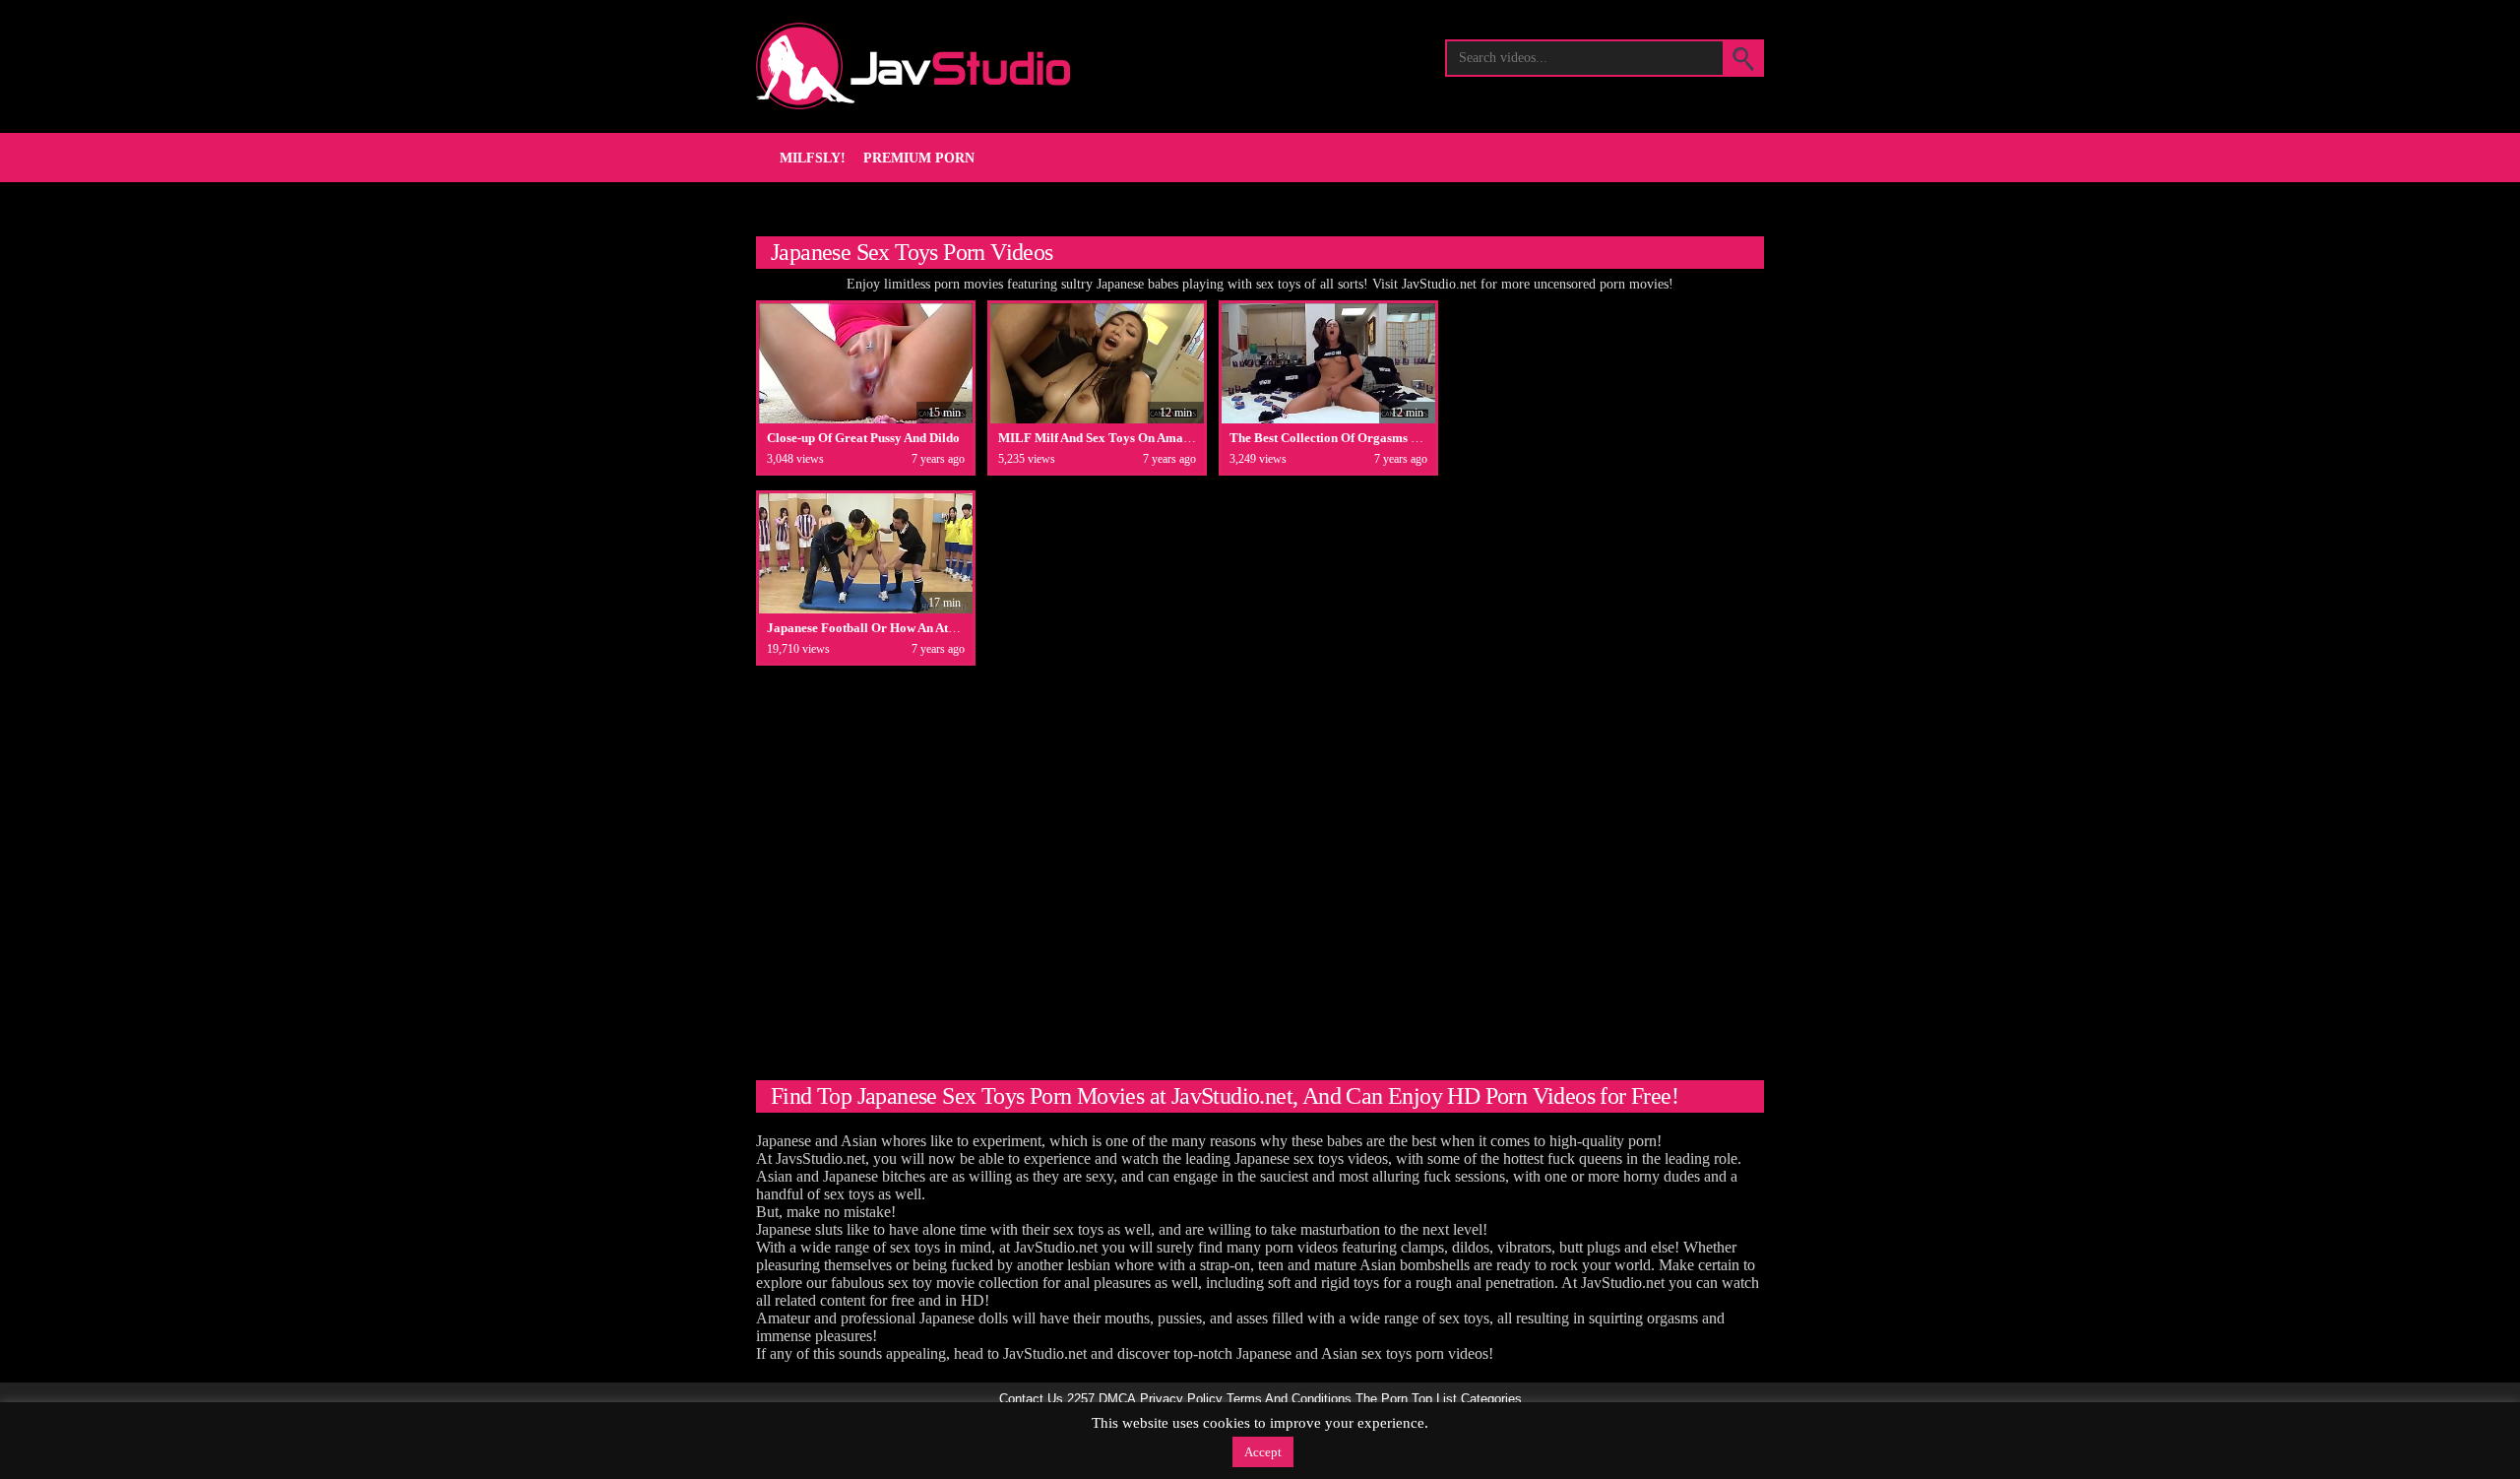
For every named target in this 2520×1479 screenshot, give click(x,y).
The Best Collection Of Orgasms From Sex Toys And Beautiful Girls (1417, 438)
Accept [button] (1263, 1452)
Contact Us (1031, 1399)
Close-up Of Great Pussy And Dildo (863, 438)
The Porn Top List (1406, 1399)
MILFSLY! (813, 158)
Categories (1491, 1399)
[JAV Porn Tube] (913, 66)
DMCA (1117, 1399)
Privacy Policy (1181, 1399)
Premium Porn (919, 158)
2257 (1081, 1399)
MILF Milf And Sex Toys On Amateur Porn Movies (1139, 438)
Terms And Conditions (1289, 1399)
